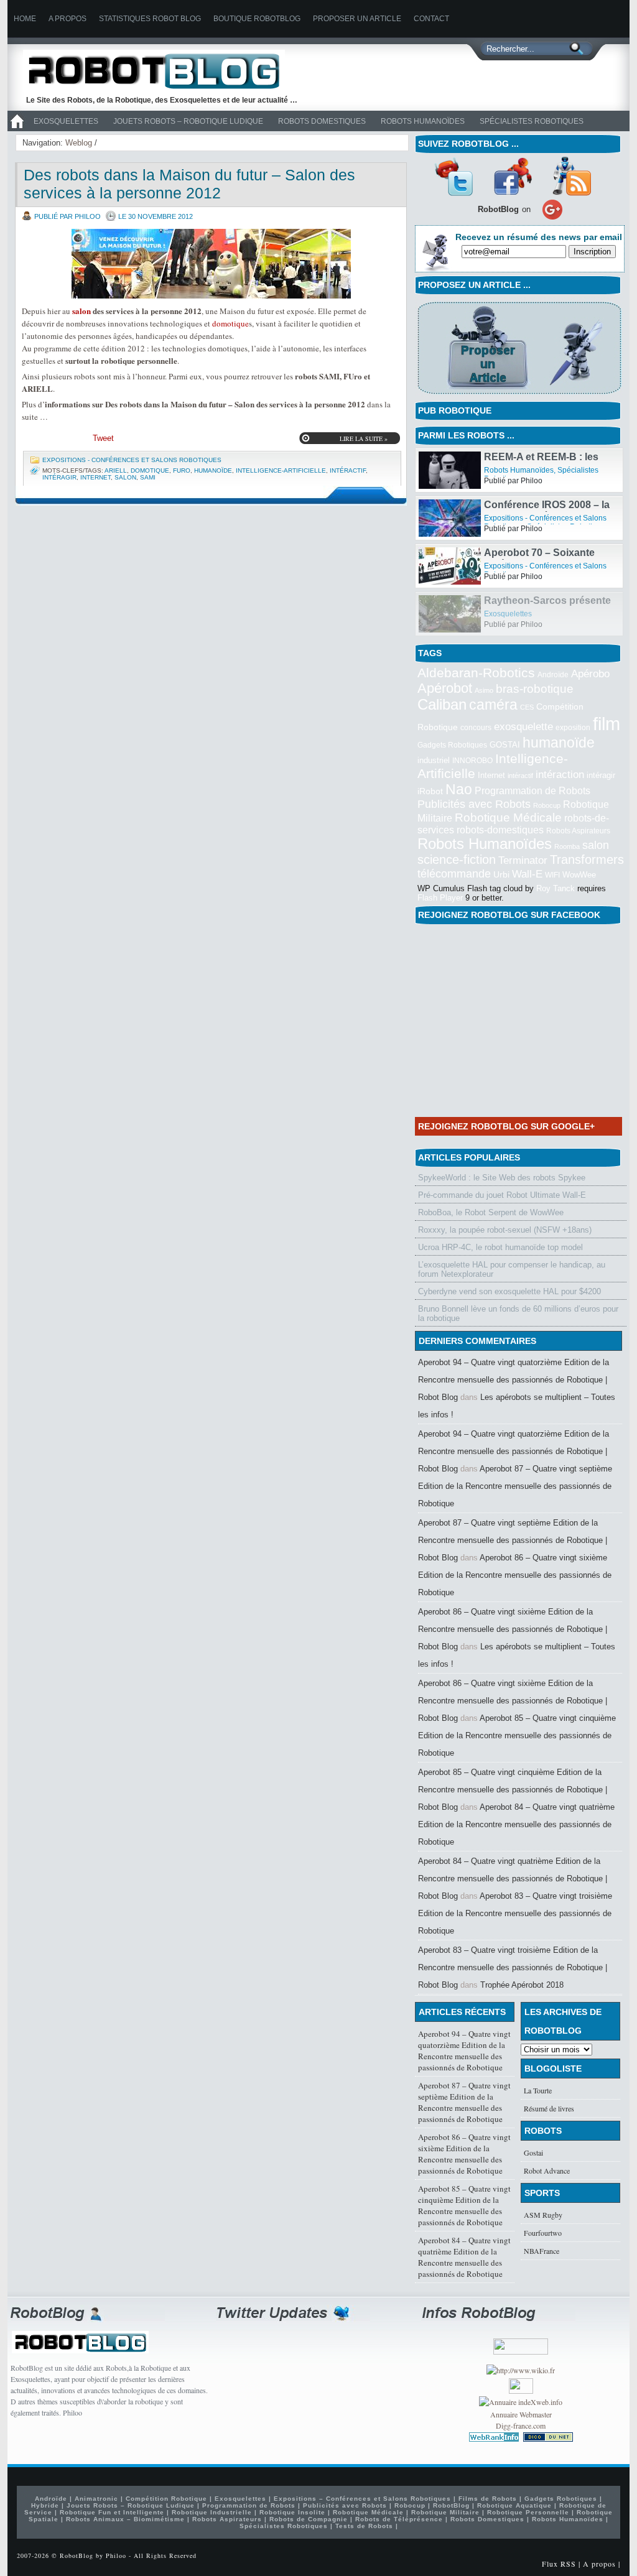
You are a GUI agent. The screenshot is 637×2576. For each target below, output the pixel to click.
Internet (95, 477)
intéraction (560, 774)
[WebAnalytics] (521, 2391)
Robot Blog (163, 71)
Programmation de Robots (532, 791)
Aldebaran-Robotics (476, 673)
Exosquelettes (66, 121)
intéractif (348, 470)
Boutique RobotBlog (257, 19)
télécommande (454, 873)
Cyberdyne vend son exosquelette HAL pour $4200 (509, 1291)
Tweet (103, 438)
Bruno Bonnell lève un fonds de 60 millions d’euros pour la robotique (518, 1313)
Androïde (553, 675)
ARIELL (116, 470)
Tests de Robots (364, 2526)
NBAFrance (542, 2251)
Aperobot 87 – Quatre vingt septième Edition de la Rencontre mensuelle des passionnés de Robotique (515, 1486)
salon (81, 311)
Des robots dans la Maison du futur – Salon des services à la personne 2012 (189, 184)
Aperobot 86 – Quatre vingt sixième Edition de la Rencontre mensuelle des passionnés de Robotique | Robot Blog (513, 1629)
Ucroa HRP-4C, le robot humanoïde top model (500, 1247)
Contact (431, 19)
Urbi (501, 875)
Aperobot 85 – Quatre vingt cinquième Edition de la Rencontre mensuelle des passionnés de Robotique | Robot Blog (513, 1790)
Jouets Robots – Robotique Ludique (188, 121)
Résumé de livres (549, 2108)
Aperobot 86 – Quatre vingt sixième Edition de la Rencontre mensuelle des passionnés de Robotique (515, 1575)
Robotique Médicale (508, 818)
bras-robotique (535, 688)
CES (527, 707)
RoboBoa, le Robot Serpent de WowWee (491, 1212)
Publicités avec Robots (474, 804)
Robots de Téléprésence (399, 2519)
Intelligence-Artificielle (281, 470)
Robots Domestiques (322, 121)
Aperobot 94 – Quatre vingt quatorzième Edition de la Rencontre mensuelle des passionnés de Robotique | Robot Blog (514, 1380)
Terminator (523, 860)
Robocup (547, 805)
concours (476, 728)
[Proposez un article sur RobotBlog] (519, 395)
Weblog (79, 143)
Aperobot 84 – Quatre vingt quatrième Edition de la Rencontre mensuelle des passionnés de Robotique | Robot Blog (513, 1879)
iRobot (430, 791)
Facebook (513, 176)
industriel (434, 760)
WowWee (579, 875)
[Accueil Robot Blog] (17, 129)
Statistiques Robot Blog (150, 19)
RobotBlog (451, 2505)
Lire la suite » (364, 438)
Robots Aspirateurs (578, 831)
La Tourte (538, 2090)
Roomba (567, 846)
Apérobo (590, 674)
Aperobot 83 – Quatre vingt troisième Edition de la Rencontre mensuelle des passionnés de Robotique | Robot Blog (513, 1967)
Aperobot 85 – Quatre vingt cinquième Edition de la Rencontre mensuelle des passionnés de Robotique (517, 1735)
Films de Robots (488, 2499)
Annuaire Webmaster (521, 2414)
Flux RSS (559, 2564)
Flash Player (440, 898)
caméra (493, 705)
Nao (459, 789)
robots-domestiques (500, 830)
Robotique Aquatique (514, 2505)
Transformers (587, 859)
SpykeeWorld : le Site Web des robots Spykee (502, 1178)
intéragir (59, 477)
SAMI (148, 477)
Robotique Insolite (292, 2512)
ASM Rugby (543, 2215)
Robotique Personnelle (528, 2512)
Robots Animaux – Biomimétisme (125, 2519)
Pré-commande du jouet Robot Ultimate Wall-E (502, 1195)
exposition (573, 728)
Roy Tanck (556, 888)
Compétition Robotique (166, 2499)
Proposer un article (357, 19)
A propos (67, 19)
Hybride (45, 2505)
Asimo (484, 690)
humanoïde (213, 470)
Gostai (533, 2152)
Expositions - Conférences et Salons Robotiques (132, 460)
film (607, 724)
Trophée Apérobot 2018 (522, 1985)
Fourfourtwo (543, 2233)
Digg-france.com (521, 2425)
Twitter (453, 176)
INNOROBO (472, 761)
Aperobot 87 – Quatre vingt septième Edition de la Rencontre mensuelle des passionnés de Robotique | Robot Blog (513, 1540)
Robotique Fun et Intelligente (112, 2512)
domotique (230, 323)
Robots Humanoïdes (423, 121)
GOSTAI (505, 745)
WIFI (552, 875)
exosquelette (523, 726)
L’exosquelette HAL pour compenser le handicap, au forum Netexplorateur (512, 1269)
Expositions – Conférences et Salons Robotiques (362, 2499)
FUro (182, 470)
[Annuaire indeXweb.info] (521, 2402)
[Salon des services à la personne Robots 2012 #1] (211, 264)
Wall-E (527, 874)
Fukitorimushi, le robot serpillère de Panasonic (539, 462)
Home (25, 19)
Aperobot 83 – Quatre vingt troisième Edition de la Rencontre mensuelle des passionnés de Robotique (515, 1913)
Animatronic (96, 2499)
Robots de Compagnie (309, 2519)
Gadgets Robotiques (452, 745)
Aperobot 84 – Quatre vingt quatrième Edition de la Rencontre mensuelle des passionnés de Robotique (516, 1824)
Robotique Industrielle (212, 2512)
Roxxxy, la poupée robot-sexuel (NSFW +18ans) (505, 1230)
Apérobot (445, 688)
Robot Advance (547, 2171)
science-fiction (457, 859)
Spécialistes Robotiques (532, 121)
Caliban (442, 705)
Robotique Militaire (445, 2512)
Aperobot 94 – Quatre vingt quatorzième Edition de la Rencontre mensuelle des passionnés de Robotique (464, 2050)
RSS (572, 176)
